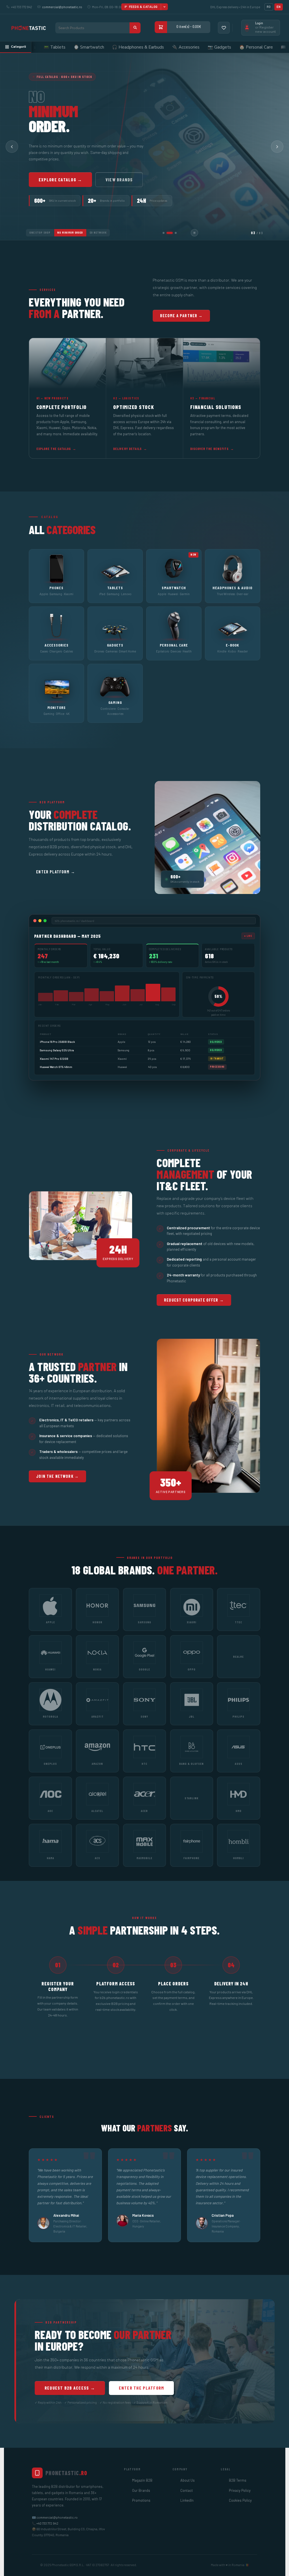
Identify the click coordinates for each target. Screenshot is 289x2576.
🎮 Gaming (265, 47)
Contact (187, 2490)
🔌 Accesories (98, 47)
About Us (188, 2480)
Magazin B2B (142, 2480)
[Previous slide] (12, 147)
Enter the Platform (142, 2388)
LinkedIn (187, 2500)
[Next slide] (277, 147)
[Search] (135, 28)
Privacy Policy (240, 2490)
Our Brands (141, 2490)
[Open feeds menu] (164, 7)
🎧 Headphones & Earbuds (50, 47)
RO (269, 7)
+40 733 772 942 (47, 2523)
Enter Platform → (55, 872)
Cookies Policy (240, 2500)
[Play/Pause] (194, 233)
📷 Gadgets (132, 47)
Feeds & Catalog (144, 7)
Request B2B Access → (70, 2388)
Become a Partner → (62, 180)
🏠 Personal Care (168, 47)
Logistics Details (128, 180)
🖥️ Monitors (234, 47)
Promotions (141, 2500)
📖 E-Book (203, 47)
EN (279, 7)
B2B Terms (238, 2480)
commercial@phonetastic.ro (62, 7)
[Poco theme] (29, 28)
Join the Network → (57, 1476)
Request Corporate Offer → (194, 1300)
